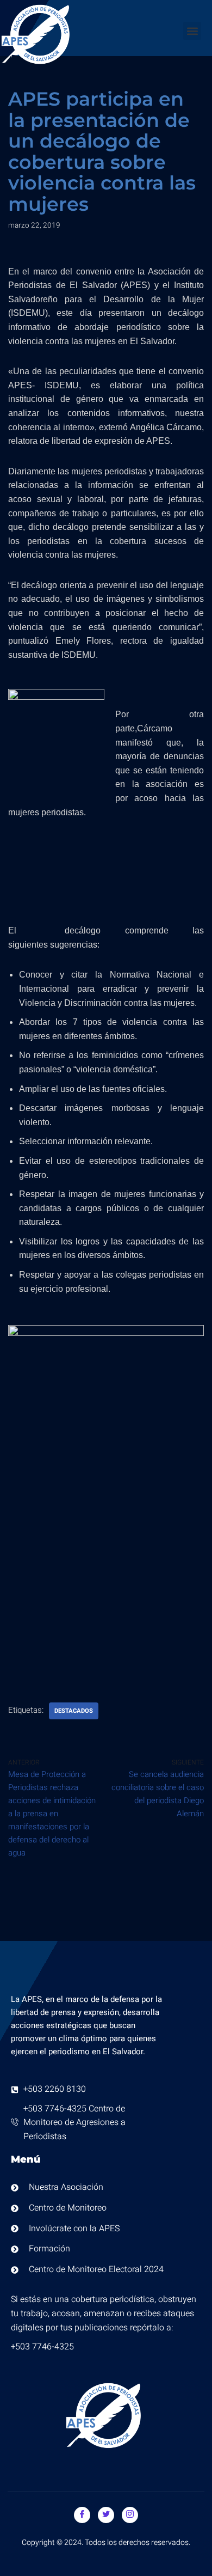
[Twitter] (106, 2515)
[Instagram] (130, 2515)
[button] (192, 31)
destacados (74, 1711)
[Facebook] (82, 2515)
